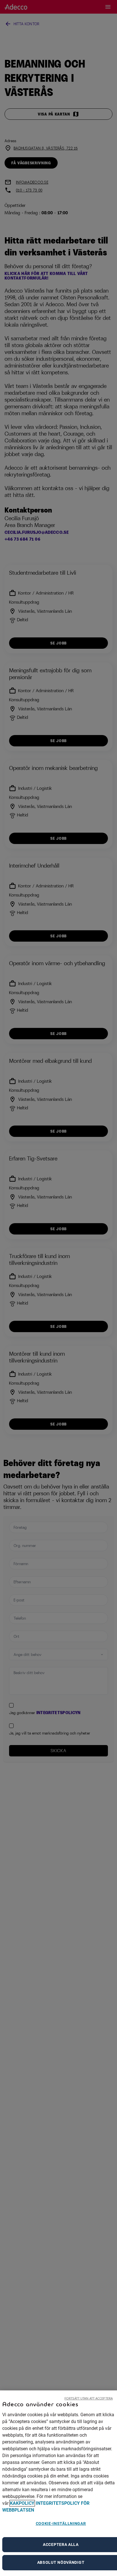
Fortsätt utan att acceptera (89, 2398)
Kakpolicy (22, 2503)
